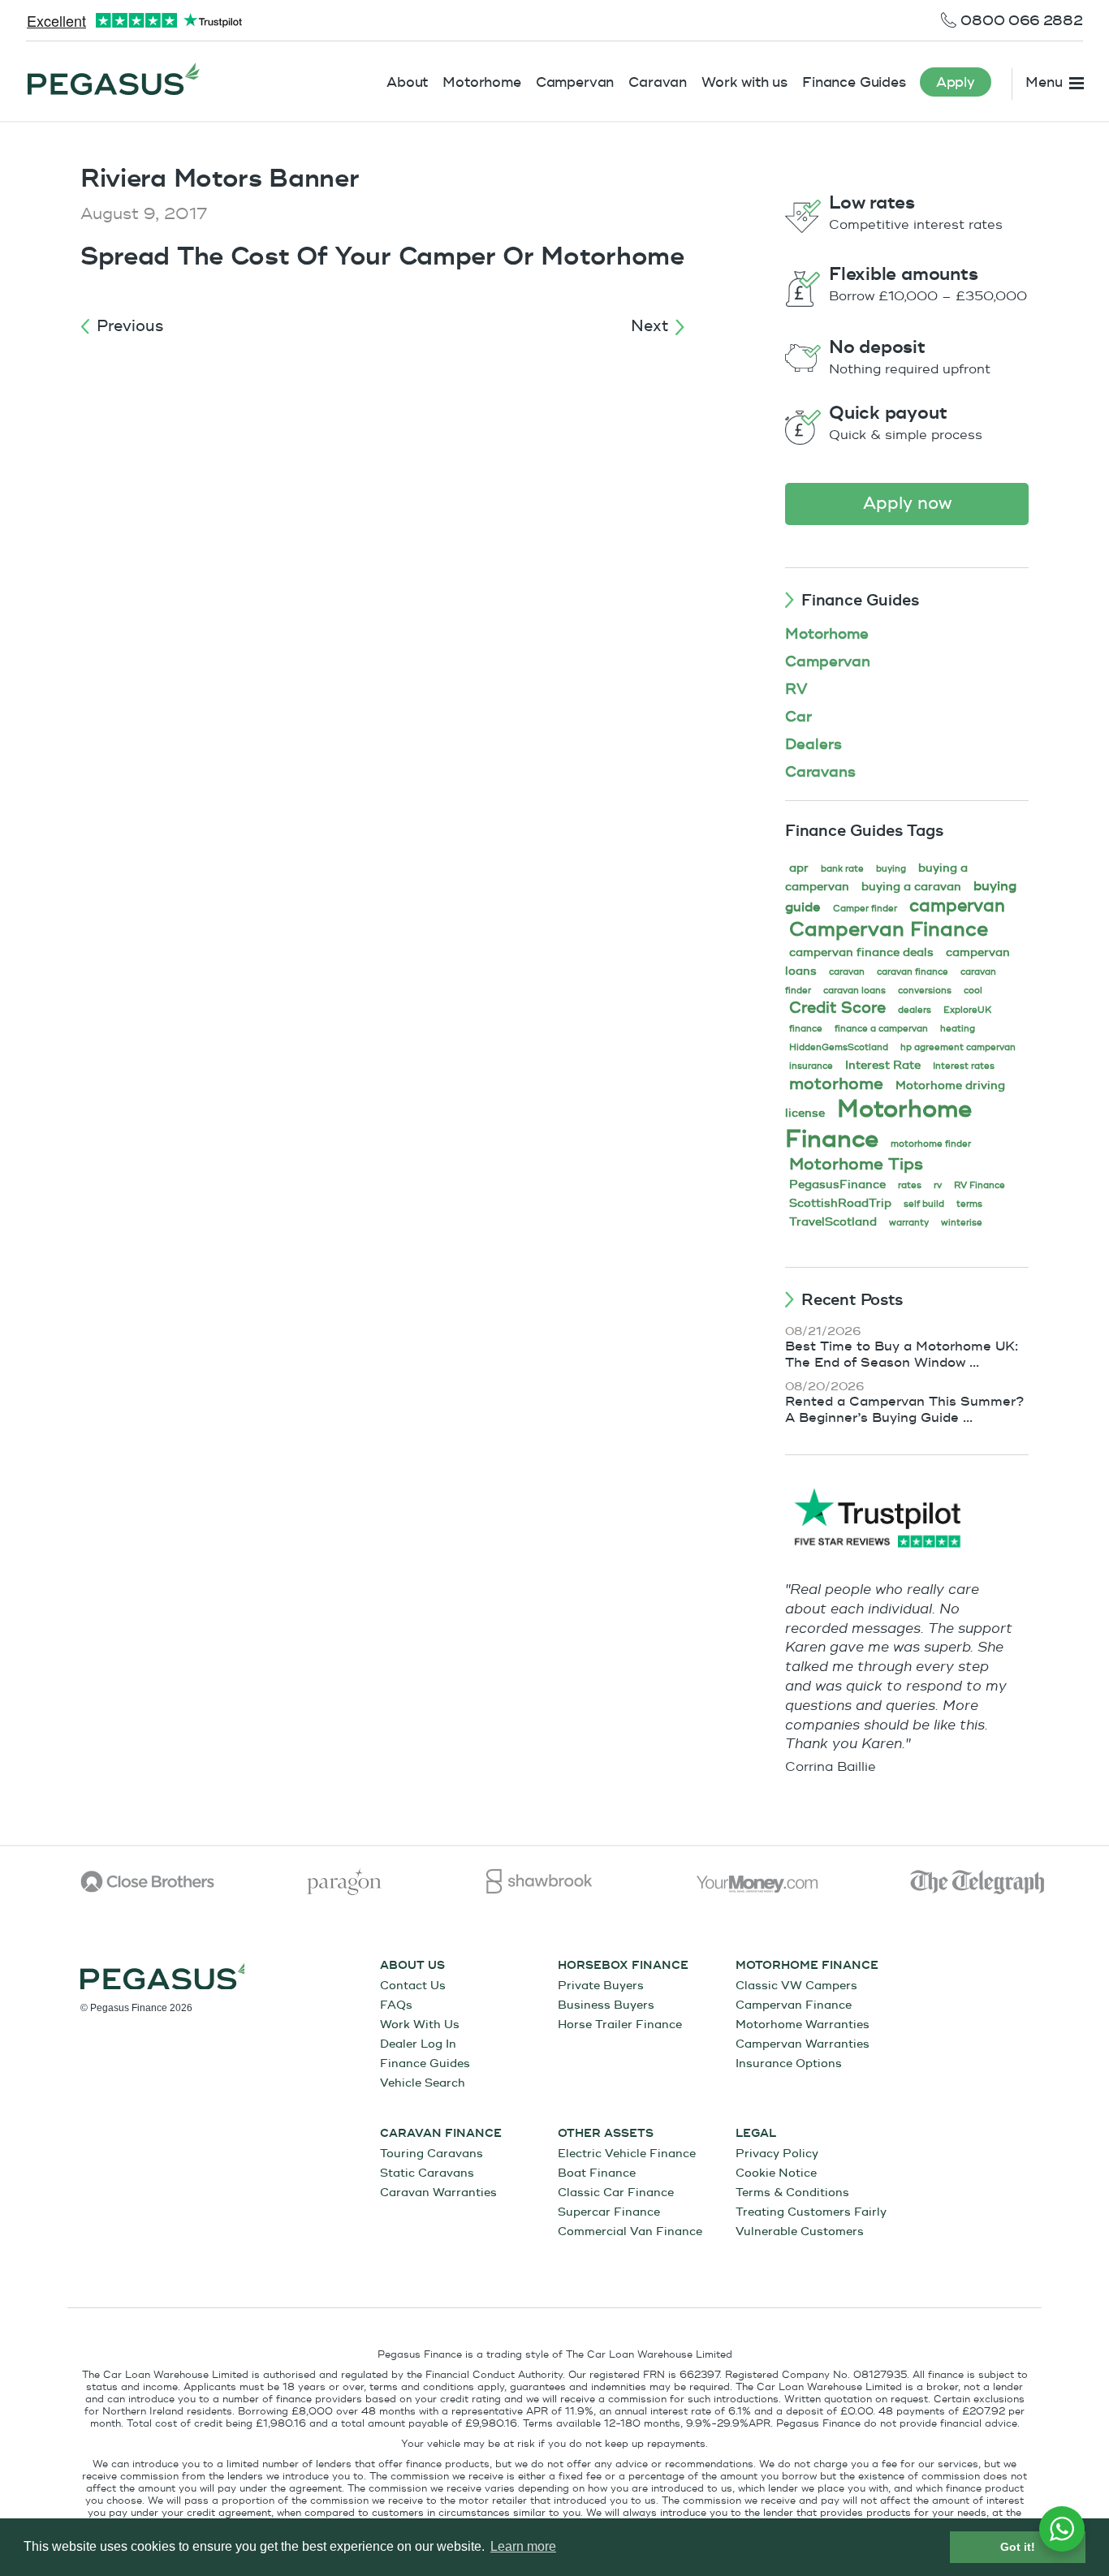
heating (958, 1029)
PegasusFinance (837, 1185)
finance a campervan (881, 1029)
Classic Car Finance (616, 2193)
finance (806, 1029)
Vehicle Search (423, 2083)
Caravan (658, 82)
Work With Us (420, 2025)
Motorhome (482, 82)
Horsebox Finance (623, 1966)
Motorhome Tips (856, 1164)
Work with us (744, 82)
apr (799, 868)
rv (938, 1185)
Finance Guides (854, 82)
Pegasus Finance (114, 79)
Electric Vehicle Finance (627, 2154)
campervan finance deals (861, 952)
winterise (962, 1223)
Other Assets (606, 2134)
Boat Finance (597, 2173)
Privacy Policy (777, 2154)
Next (649, 326)
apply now (907, 504)
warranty (909, 1223)
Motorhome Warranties (803, 2025)
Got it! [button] (1018, 2547)
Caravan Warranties (438, 2193)
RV (796, 689)
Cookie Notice (776, 2173)
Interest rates (964, 1066)
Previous (130, 326)
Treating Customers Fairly (811, 2212)
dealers (915, 1010)
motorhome (836, 1084)
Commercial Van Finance (630, 2231)
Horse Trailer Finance (620, 2025)
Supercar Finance (609, 2212)
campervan (957, 906)
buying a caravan (911, 887)
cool (973, 991)
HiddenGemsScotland (839, 1047)
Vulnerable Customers (800, 2231)
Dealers (813, 745)
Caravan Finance (441, 2134)
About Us (412, 1966)
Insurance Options (789, 2063)
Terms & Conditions (792, 2193)
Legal (756, 2134)
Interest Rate (883, 1065)
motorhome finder (931, 1144)
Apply (956, 82)
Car (798, 717)
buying (891, 869)
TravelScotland (833, 1222)
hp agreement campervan (958, 1047)
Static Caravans (427, 2173)
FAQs (396, 2005)
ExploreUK (967, 1010)
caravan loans (854, 991)
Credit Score (837, 1008)
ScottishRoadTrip (840, 1203)
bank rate (842, 869)
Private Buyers (601, 1986)
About (407, 82)
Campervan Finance (889, 930)
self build (924, 1204)
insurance (811, 1066)
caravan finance (913, 972)
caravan (847, 972)
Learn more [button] (523, 2546)
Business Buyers (606, 2005)
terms (969, 1204)
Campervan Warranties (803, 2044)
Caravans (820, 772)
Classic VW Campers (796, 1986)
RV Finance (980, 1185)
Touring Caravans (432, 2154)
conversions (925, 991)
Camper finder (865, 909)
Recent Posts (852, 1300)
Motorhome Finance (878, 1124)
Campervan (575, 82)
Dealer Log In (418, 2044)
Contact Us (413, 1986)
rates (910, 1185)
